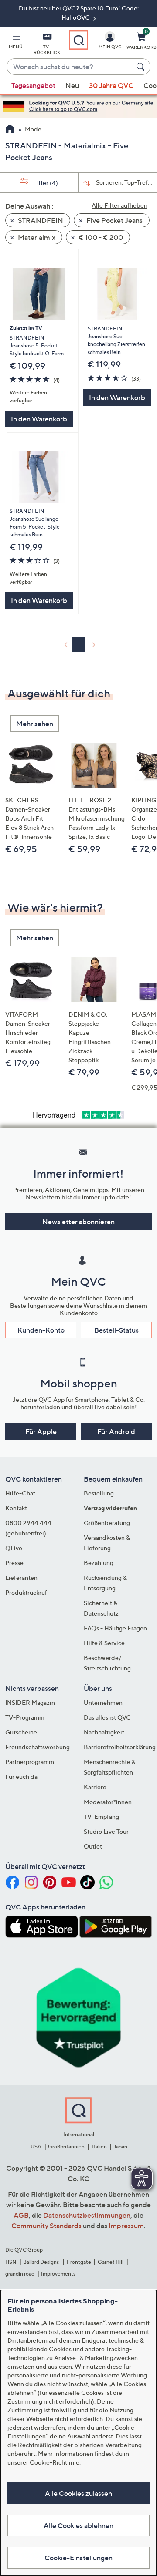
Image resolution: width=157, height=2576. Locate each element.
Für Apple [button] (41, 1431)
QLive (14, 1548)
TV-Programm (25, 1717)
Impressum (126, 2226)
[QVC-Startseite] (10, 130)
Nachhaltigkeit (104, 1732)
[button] (16, 42)
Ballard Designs (41, 2262)
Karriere (95, 1787)
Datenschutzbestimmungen (87, 2215)
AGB (21, 2215)
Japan (120, 2147)
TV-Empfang (101, 1817)
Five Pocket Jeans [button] (114, 220)
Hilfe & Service (104, 1643)
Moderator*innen (108, 1802)
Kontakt (16, 1508)
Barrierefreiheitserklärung (120, 1747)
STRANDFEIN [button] (40, 220)
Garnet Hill (111, 2262)
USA (36, 2147)
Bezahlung (99, 1563)
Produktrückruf (26, 1592)
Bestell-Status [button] (116, 1330)
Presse (14, 1563)
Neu (72, 85)
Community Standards (46, 2226)
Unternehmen (103, 1702)
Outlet (93, 1846)
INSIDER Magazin (30, 1702)
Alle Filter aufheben (119, 205)
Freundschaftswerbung (38, 1747)
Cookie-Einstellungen (78, 2558)
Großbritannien (66, 2147)
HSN (11, 2262)
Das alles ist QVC (107, 1717)
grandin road (20, 2274)
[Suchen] (142, 67)
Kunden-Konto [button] (41, 1330)
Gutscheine (21, 1732)
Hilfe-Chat (20, 1493)
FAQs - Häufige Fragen (115, 1628)
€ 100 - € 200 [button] (100, 237)
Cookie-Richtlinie (55, 2462)
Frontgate (79, 2262)
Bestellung (99, 1493)
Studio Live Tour (106, 1831)
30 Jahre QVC (111, 85)
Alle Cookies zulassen (78, 2493)
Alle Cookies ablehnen (78, 2525)
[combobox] (70, 67)
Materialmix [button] (36, 237)
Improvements (58, 2274)
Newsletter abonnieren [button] (78, 1222)
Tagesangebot (33, 85)
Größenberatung (107, 1523)
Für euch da (21, 1776)
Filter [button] (45, 183)
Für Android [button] (116, 1431)
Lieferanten (21, 1578)
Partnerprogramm (30, 1762)
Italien (99, 2147)
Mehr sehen (35, 724)
